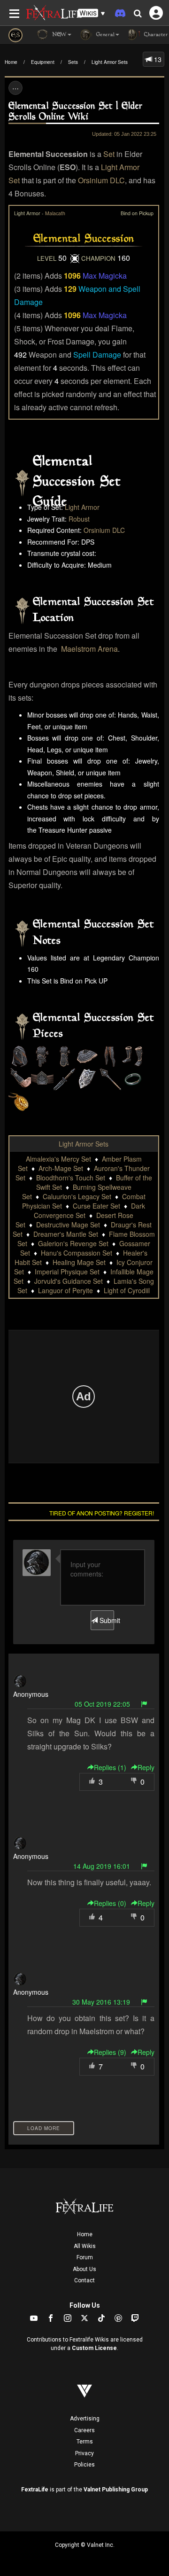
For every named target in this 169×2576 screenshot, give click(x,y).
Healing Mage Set (79, 1262)
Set (109, 154)
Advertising (85, 2419)
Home (11, 62)
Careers (84, 2430)
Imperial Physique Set (67, 1272)
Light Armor (82, 507)
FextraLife (35, 2490)
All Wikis (85, 2246)
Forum (85, 2257)
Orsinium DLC (101, 180)
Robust (79, 519)
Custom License (94, 2348)
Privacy (84, 2453)
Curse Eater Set (96, 1206)
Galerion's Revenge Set (73, 1243)
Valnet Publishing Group (116, 2490)
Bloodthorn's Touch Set (71, 1178)
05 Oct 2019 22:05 (102, 1704)
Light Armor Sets (110, 62)
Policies (84, 2465)
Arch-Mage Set (61, 1168)
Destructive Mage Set (68, 1225)
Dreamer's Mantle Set (66, 1234)
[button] (92, 13)
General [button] (104, 35)
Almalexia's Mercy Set (58, 1159)
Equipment (43, 62)
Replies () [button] (110, 1767)
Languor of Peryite (65, 1290)
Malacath (55, 213)
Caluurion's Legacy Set (77, 1196)
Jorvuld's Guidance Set (69, 1281)
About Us (84, 2269)
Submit (106, 1620)
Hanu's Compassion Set (77, 1253)
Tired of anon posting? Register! (102, 1513)
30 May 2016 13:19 (101, 2002)
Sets (73, 62)
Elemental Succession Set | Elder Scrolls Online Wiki (76, 112)
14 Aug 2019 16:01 (102, 1866)
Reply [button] (146, 1767)
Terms (85, 2442)
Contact (84, 2280)
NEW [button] (58, 35)
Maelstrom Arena (89, 649)
